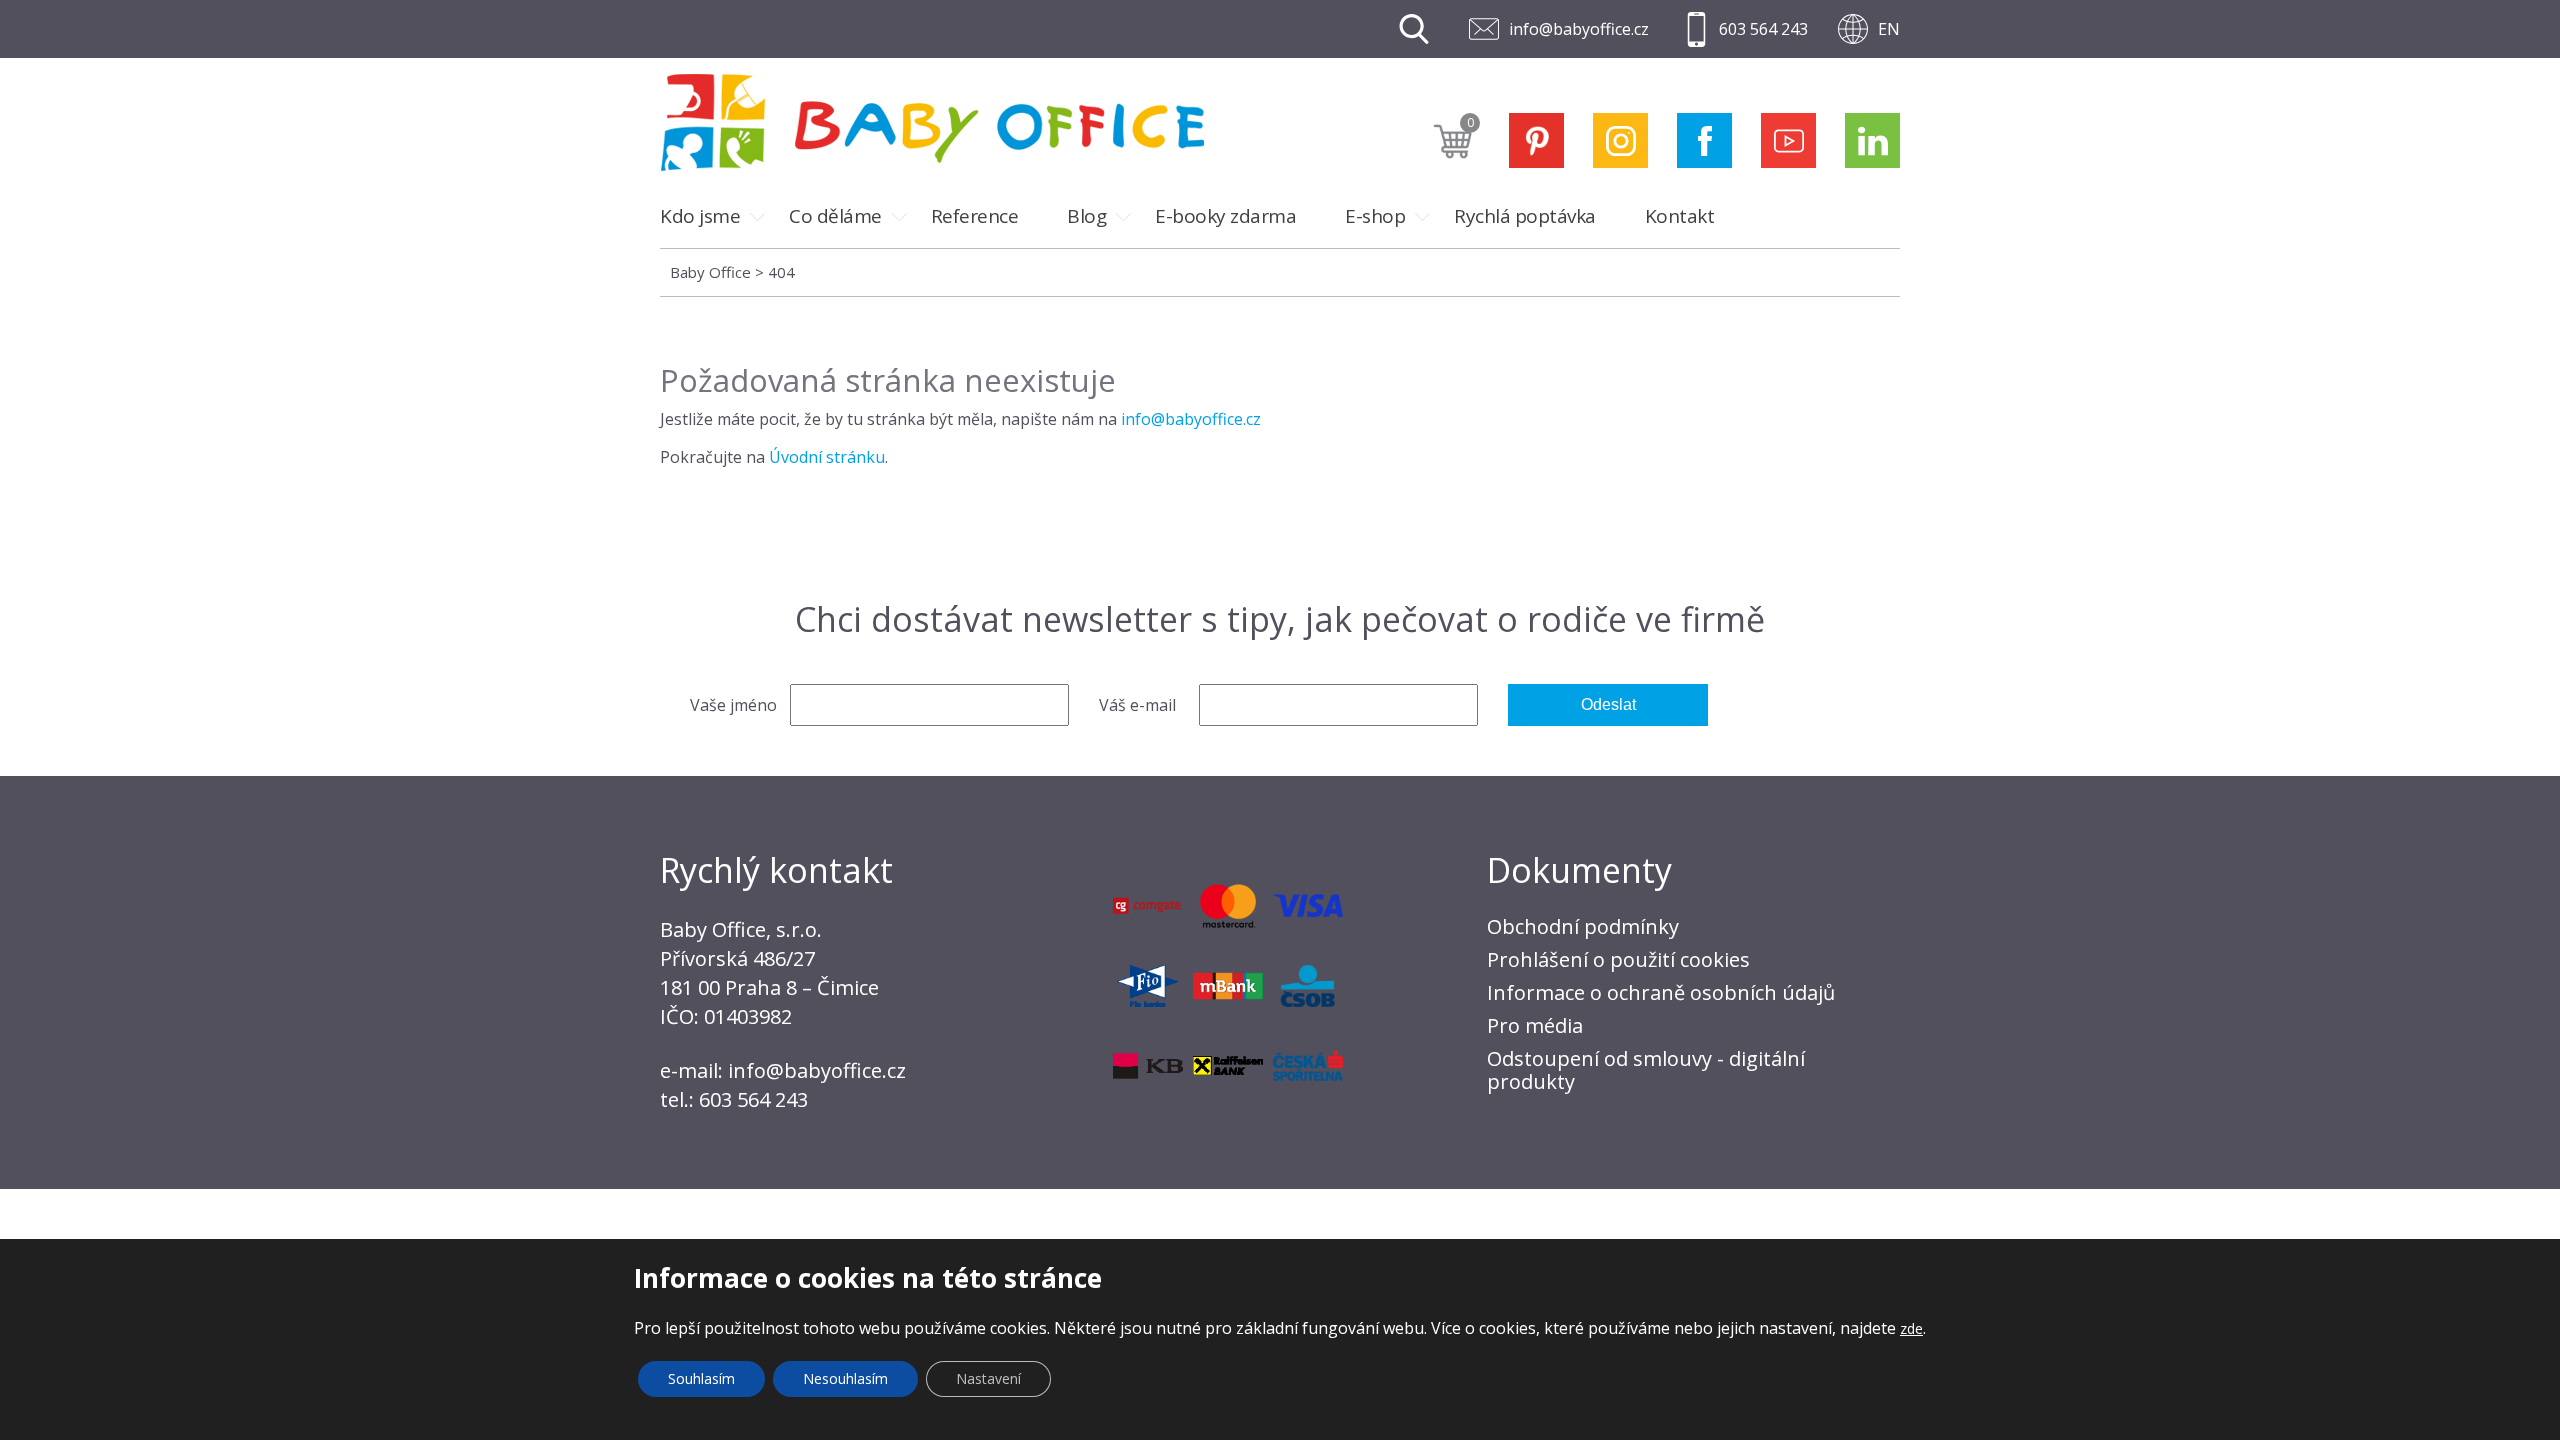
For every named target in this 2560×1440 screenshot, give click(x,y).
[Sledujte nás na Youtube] (1788, 140)
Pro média (1535, 1025)
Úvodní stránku (827, 457)
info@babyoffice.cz (1579, 29)
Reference (975, 216)
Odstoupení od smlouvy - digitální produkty (1646, 1070)
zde (1911, 1328)
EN (1889, 29)
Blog (1086, 216)
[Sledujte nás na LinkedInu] (1872, 140)
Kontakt (1680, 216)
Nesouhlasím (845, 1378)
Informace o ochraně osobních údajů (1661, 992)
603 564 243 (1763, 29)
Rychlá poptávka (1525, 216)
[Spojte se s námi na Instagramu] (1620, 140)
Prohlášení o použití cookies (1618, 959)
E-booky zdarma (1225, 216)
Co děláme (835, 216)
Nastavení (988, 1378)
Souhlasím (701, 1378)
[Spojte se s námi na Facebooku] (1704, 140)
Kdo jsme (700, 216)
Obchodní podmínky (1583, 926)
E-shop (1375, 216)
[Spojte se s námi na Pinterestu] (1536, 140)
